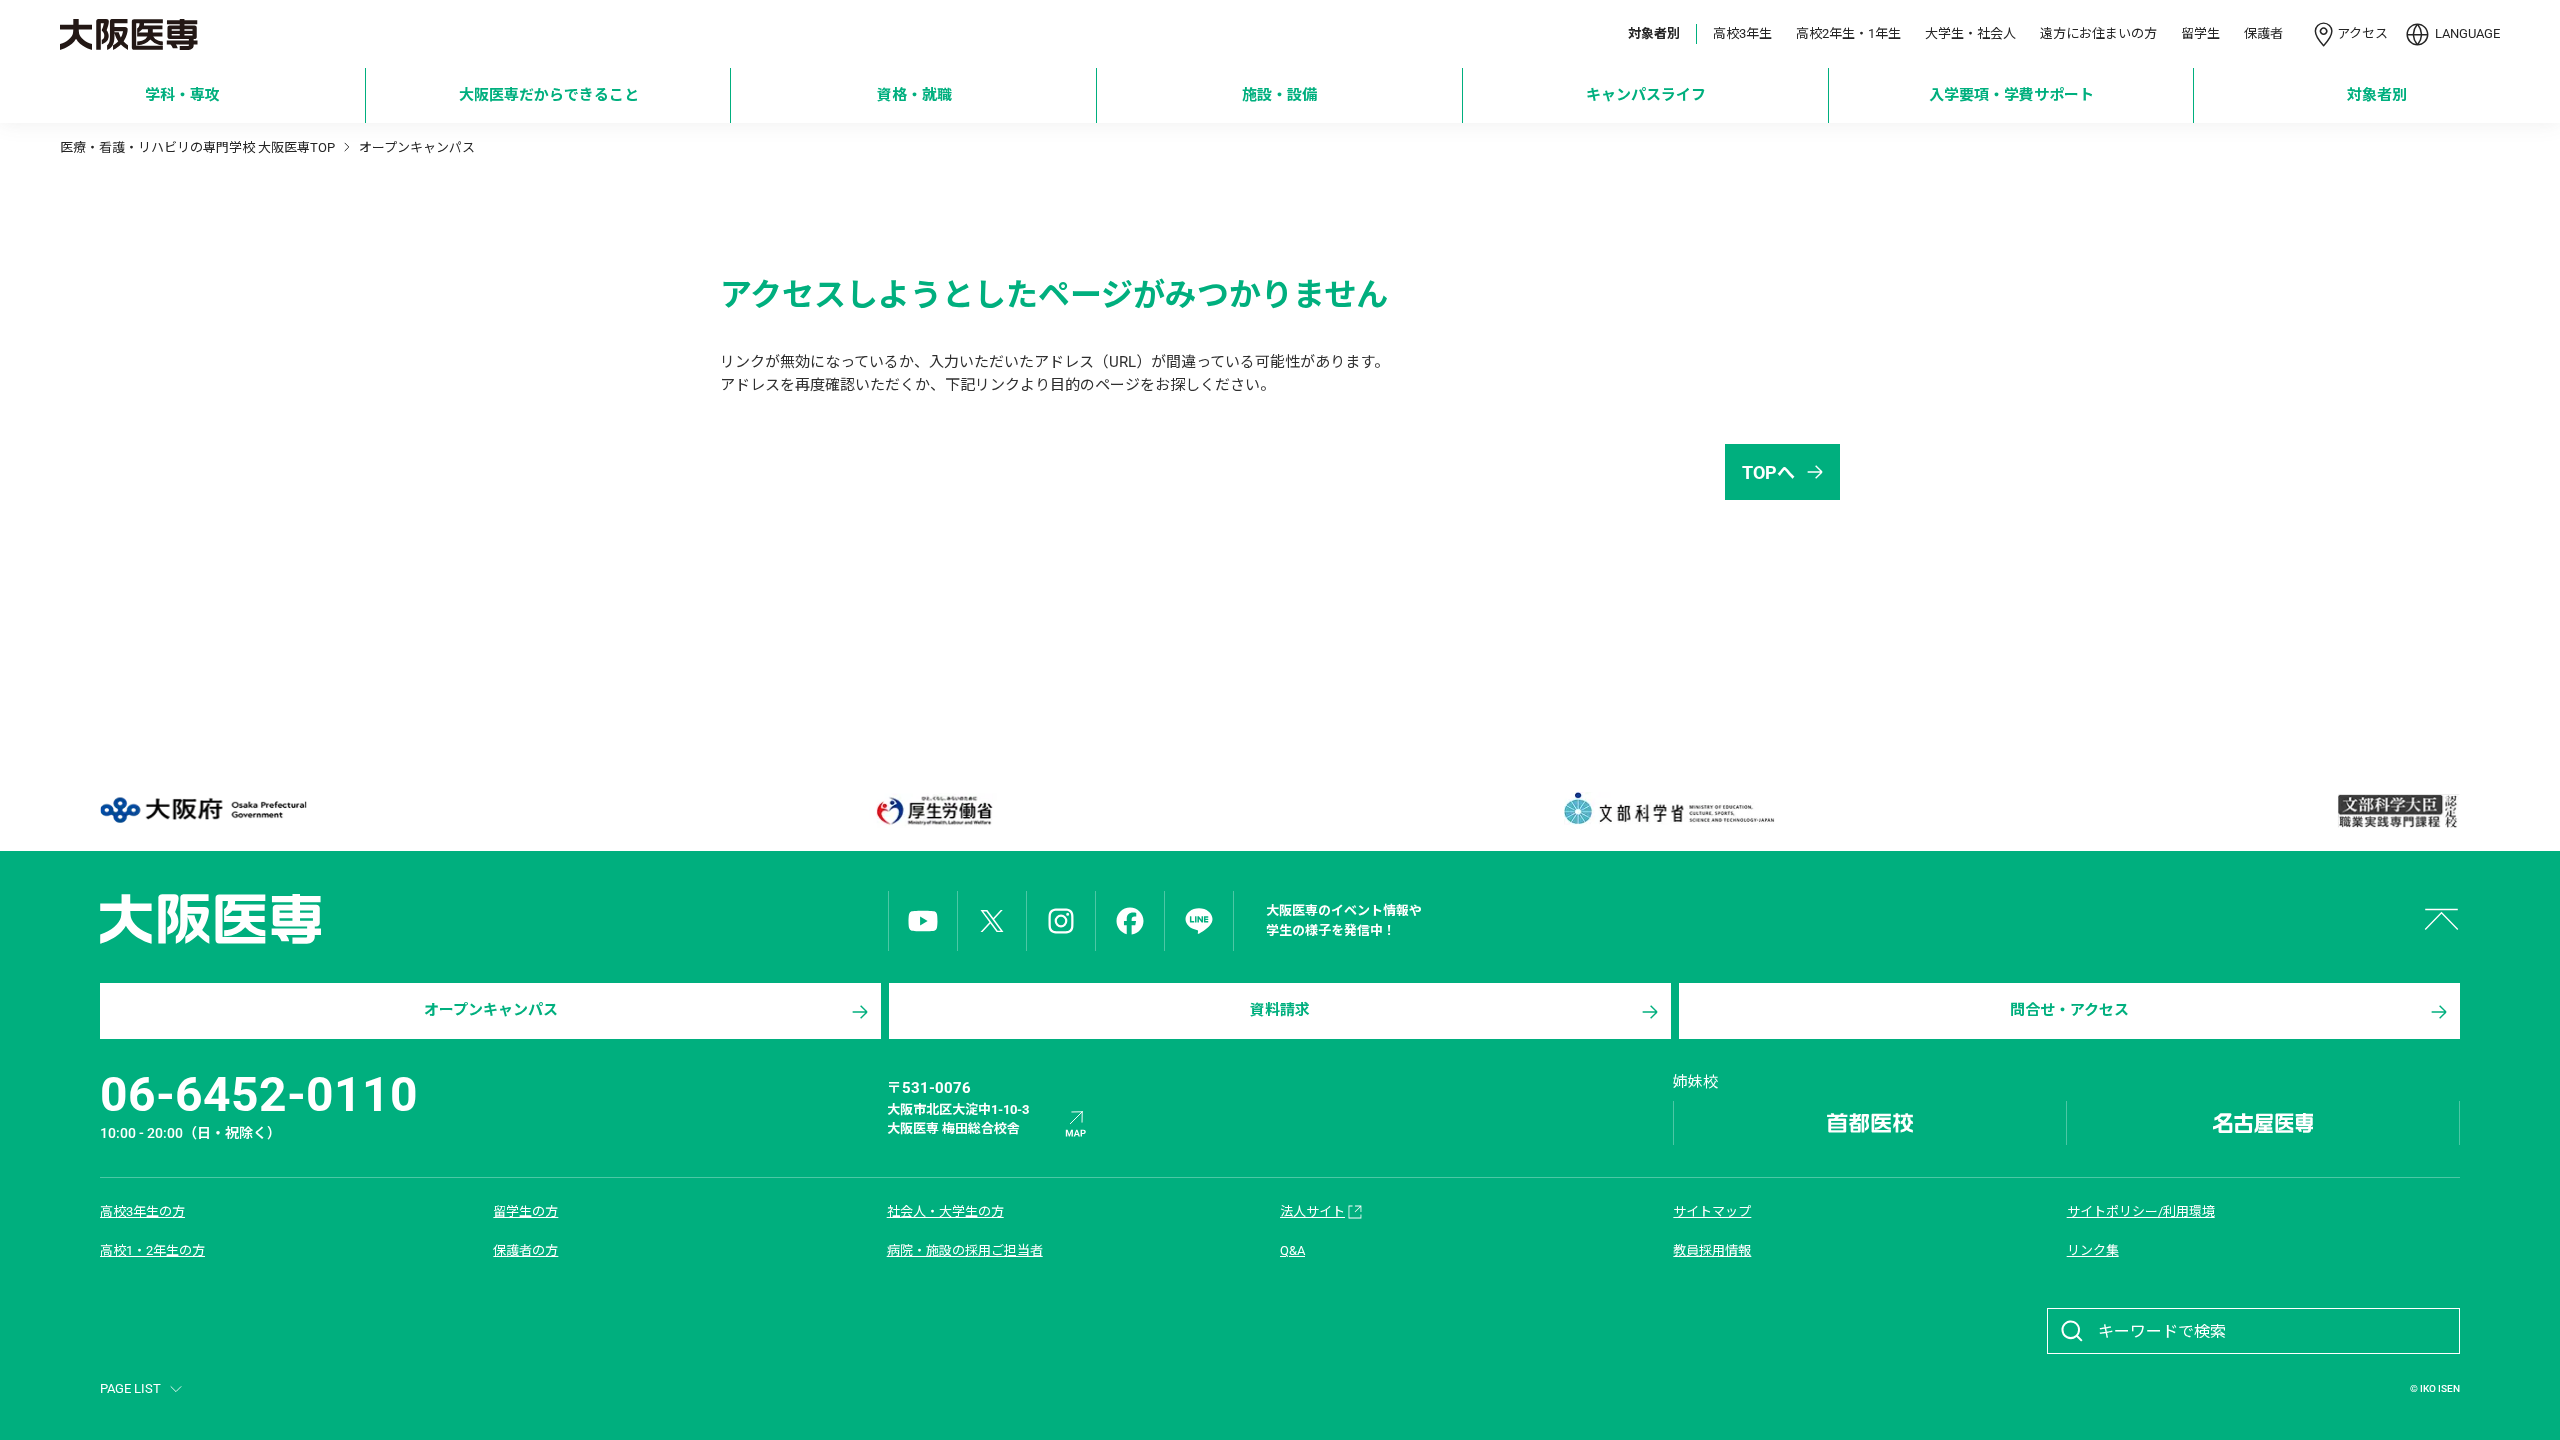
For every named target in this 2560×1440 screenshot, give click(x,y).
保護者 (2263, 33)
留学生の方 (525, 1211)
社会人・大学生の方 (945, 1211)
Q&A (1292, 1250)
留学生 (2200, 33)
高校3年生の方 (142, 1211)
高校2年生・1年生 (1848, 33)
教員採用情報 (1712, 1250)
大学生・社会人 (1970, 33)
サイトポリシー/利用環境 (2141, 1211)
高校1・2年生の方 (152, 1250)
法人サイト (1312, 1211)
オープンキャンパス (491, 1010)
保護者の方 (525, 1250)
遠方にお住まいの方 (2098, 33)
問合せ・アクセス (2069, 1010)
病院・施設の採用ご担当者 (965, 1250)
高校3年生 (1742, 33)
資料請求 (1280, 1010)
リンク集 (2093, 1250)
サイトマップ (1712, 1211)
